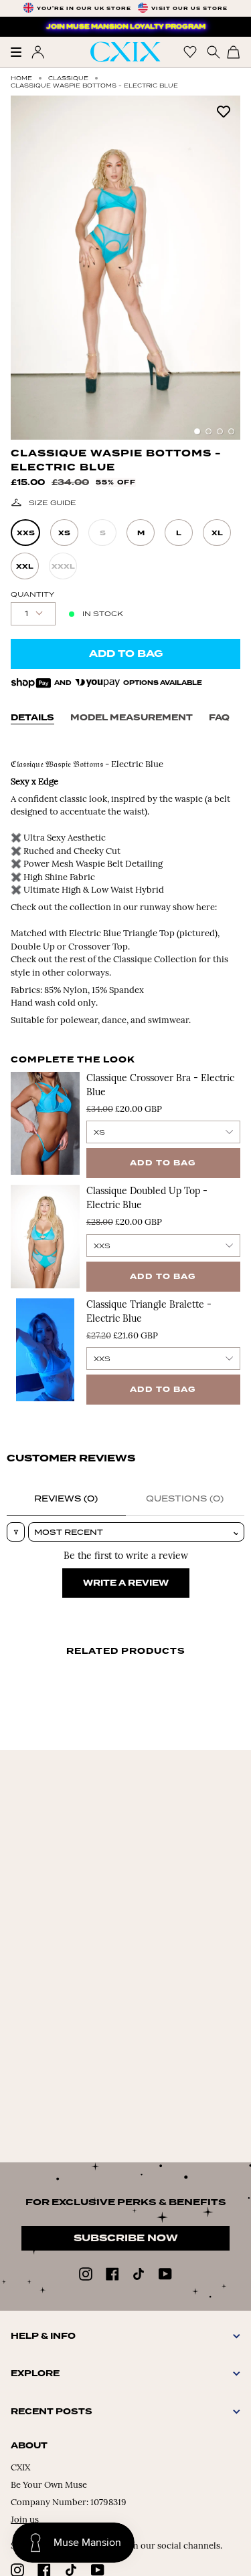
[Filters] (16, 1532)
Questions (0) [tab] (185, 1498)
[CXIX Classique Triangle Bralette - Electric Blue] (45, 1350)
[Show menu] (21, 52)
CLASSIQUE (68, 78)
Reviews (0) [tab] (66, 1498)
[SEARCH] (212, 52)
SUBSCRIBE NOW (126, 2238)
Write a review (126, 1583)
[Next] (224, 267)
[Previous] (27, 267)
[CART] (234, 52)
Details (32, 718)
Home (21, 78)
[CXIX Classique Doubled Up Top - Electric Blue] (45, 1236)
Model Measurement (132, 718)
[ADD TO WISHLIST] (224, 111)
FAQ (219, 718)
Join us (25, 2520)
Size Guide (53, 503)
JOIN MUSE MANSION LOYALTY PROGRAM (126, 27)
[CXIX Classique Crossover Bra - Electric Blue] (45, 1123)
